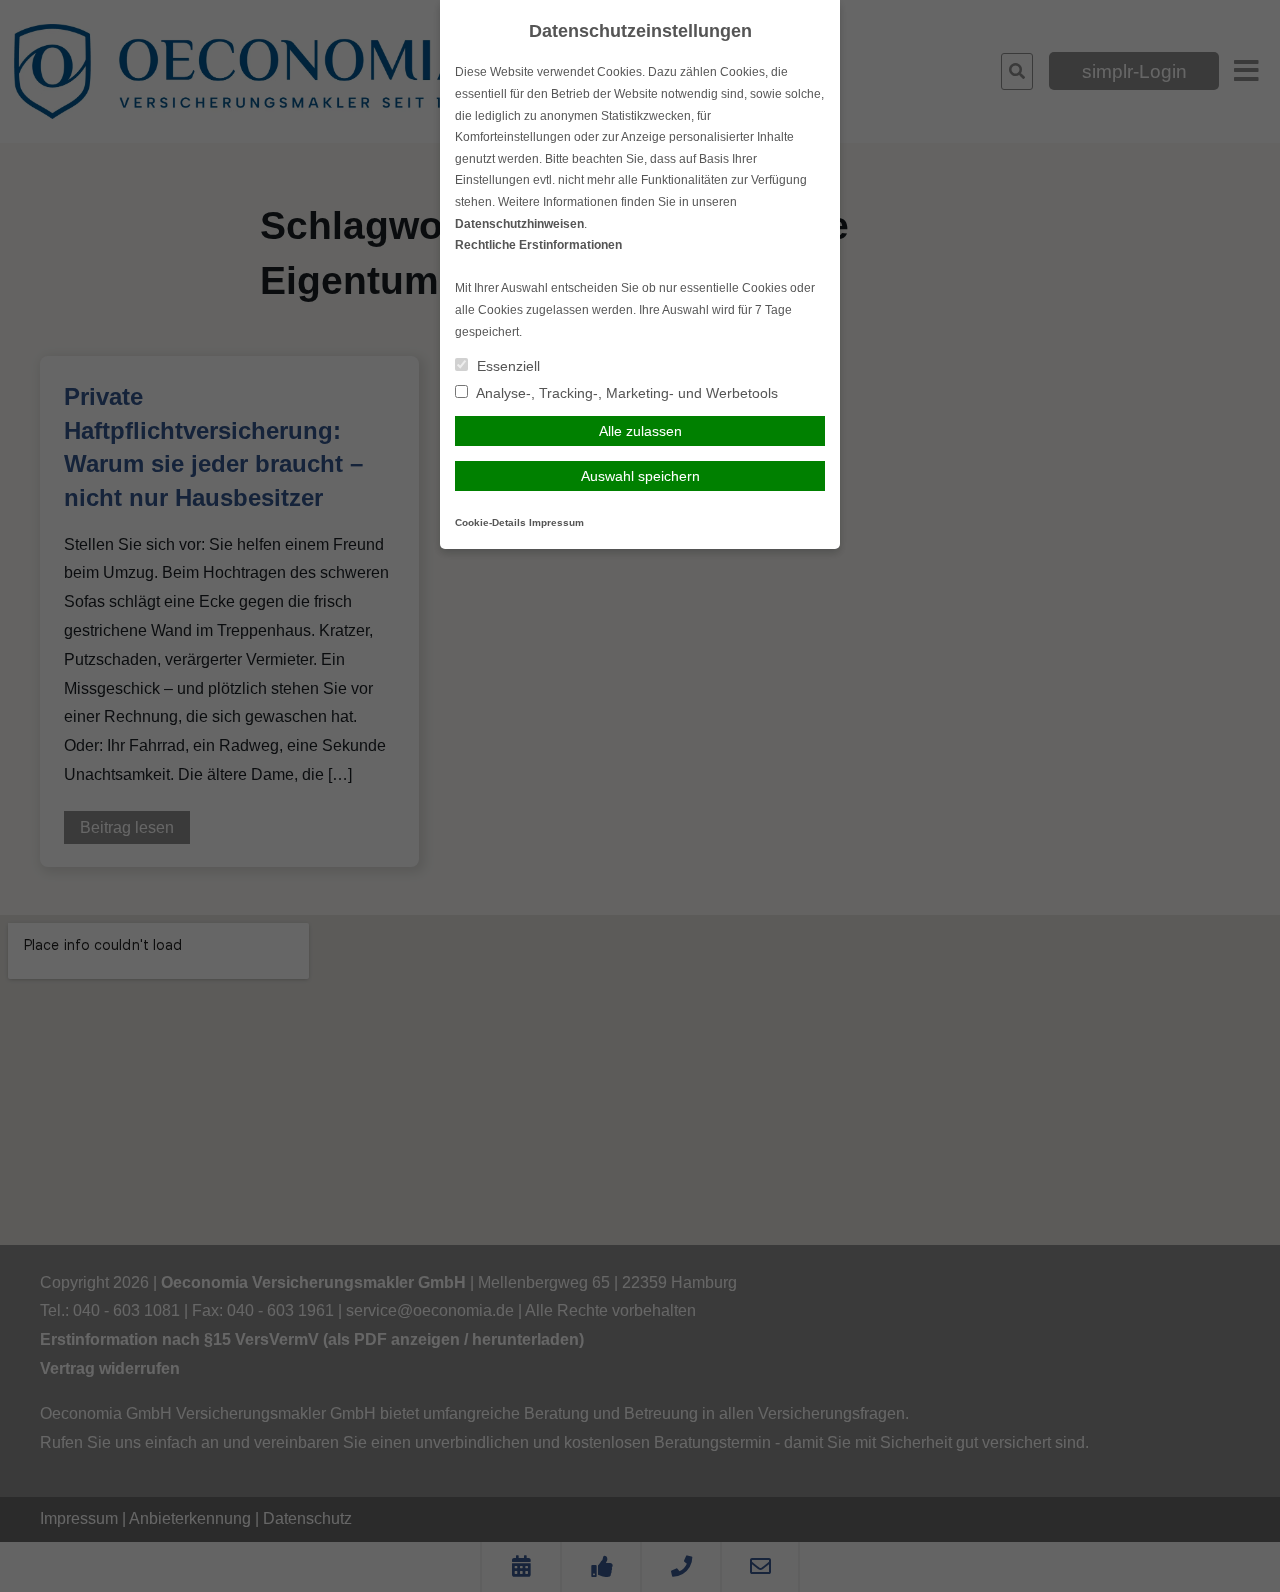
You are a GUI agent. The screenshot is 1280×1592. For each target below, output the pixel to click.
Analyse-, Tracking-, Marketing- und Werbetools (625, 393)
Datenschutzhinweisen (519, 224)
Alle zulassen (640, 431)
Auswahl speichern (640, 476)
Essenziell (506, 366)
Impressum (556, 522)
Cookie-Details (490, 522)
